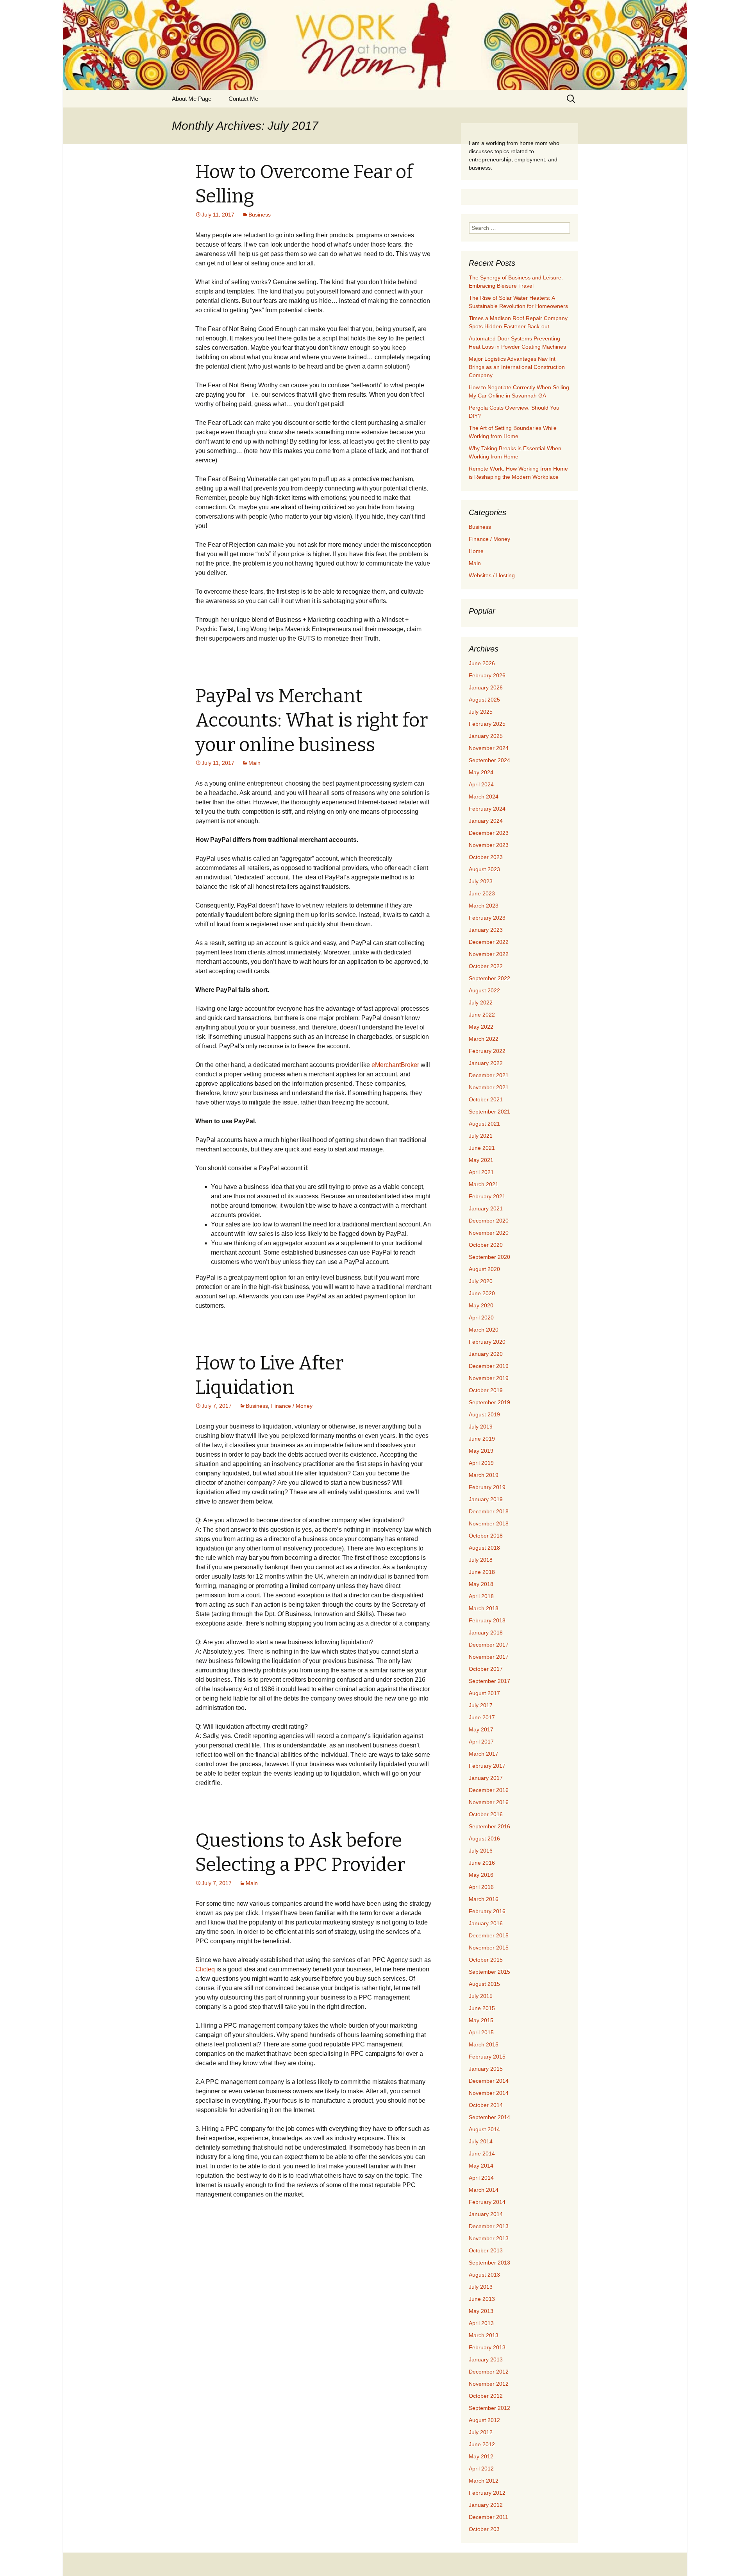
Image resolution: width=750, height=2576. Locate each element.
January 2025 (486, 736)
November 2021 (489, 1087)
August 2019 (484, 1414)
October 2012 (486, 2396)
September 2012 (489, 2408)
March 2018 (484, 1608)
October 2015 (486, 1960)
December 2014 (489, 2081)
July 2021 (481, 1136)
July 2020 (481, 1281)
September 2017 (489, 1681)
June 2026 (482, 663)
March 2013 (484, 2335)
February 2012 (487, 2493)
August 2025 (484, 700)
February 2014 (487, 2202)
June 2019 (482, 1439)
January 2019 (486, 1499)
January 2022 (486, 1063)
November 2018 (489, 1523)
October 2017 (486, 1669)
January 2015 (486, 2069)
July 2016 (481, 1851)
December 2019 (489, 1366)
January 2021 (486, 1208)
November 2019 (489, 1378)
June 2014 (482, 2154)
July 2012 (481, 2432)
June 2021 (482, 1148)
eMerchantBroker (395, 1065)
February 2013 (487, 2347)
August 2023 (484, 869)
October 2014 (486, 2105)
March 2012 (484, 2481)
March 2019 (484, 1475)
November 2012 (489, 2384)
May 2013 (481, 2311)
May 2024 (481, 772)
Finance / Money (292, 1406)
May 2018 (481, 1584)
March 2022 (484, 1039)
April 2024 (481, 784)
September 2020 (489, 1257)
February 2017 (487, 1766)
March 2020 (484, 1330)
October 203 (484, 2529)
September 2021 (489, 1112)
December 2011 (488, 2517)
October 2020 (486, 1245)
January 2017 (486, 1778)
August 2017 (484, 1693)
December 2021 (489, 1075)
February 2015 (487, 2057)
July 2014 (481, 2141)
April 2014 (481, 2178)
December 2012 (489, 2372)
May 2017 (481, 1729)
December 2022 (489, 942)
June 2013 (482, 2299)
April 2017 (481, 1742)
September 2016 (489, 1826)
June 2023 (482, 893)
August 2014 (484, 2129)
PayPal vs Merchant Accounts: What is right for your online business (312, 721)
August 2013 (484, 2275)
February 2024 (487, 809)
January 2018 (486, 1633)
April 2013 (481, 2323)
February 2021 (487, 1196)
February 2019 (487, 1487)
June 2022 (482, 1015)
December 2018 (489, 1511)
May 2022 (481, 1027)
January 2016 (486, 1923)
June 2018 (482, 1572)
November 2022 (489, 954)
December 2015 (489, 1935)
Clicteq (205, 1969)
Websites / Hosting (492, 575)
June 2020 (482, 1293)
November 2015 (489, 1948)
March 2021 (484, 1184)
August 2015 (484, 1984)
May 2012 (481, 2456)
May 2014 (481, 2166)
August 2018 (484, 1548)
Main (254, 763)
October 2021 (486, 1099)
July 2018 (481, 1560)
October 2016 (486, 1814)
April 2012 (481, 2469)
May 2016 (481, 1875)
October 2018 (486, 1536)
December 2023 (489, 833)
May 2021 (481, 1160)
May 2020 (481, 1305)
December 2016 (489, 1790)
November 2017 (489, 1657)
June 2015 (482, 2008)
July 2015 (481, 1996)
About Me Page (192, 99)
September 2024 (489, 760)
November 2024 (489, 748)
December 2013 (489, 2226)
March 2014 (484, 2190)
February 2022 (487, 1051)
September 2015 (489, 1972)
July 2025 (481, 712)
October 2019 (486, 1390)
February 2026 (487, 675)
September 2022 (489, 978)
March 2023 (484, 906)
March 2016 (484, 1899)
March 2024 (484, 797)
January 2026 (486, 687)
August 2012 (484, 2420)
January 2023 (486, 930)
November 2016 (489, 1802)
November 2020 (489, 1233)
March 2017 (484, 1754)
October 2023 (486, 857)
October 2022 (486, 966)
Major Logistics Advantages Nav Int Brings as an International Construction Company (517, 367)
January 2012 (486, 2505)
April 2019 (481, 1463)
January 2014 (486, 2214)
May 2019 (481, 1451)
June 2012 (482, 2444)
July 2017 (481, 1705)
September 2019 (489, 1402)
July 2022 (481, 1002)
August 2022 (484, 990)
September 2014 (489, 2117)
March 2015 (484, 2044)
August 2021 (484, 1124)
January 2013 (486, 2359)
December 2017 (489, 1645)
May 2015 (481, 2020)
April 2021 (481, 1172)
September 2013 (489, 2263)
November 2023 (489, 845)
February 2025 (487, 724)
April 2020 (481, 1318)
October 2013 (486, 2250)
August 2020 (484, 1269)
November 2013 (489, 2238)
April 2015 (481, 2032)
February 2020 (487, 1342)
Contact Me (243, 99)
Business (260, 215)
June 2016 (482, 1863)
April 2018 (481, 1596)
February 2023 (487, 918)
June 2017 (482, 1717)
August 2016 (484, 1838)
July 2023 (481, 881)
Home (476, 551)
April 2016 (481, 1887)
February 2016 (487, 1911)
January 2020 (486, 1354)
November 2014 (489, 2093)
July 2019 (481, 1427)
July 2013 (481, 2287)
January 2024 (486, 821)
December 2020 (489, 1221)
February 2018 (487, 1620)
